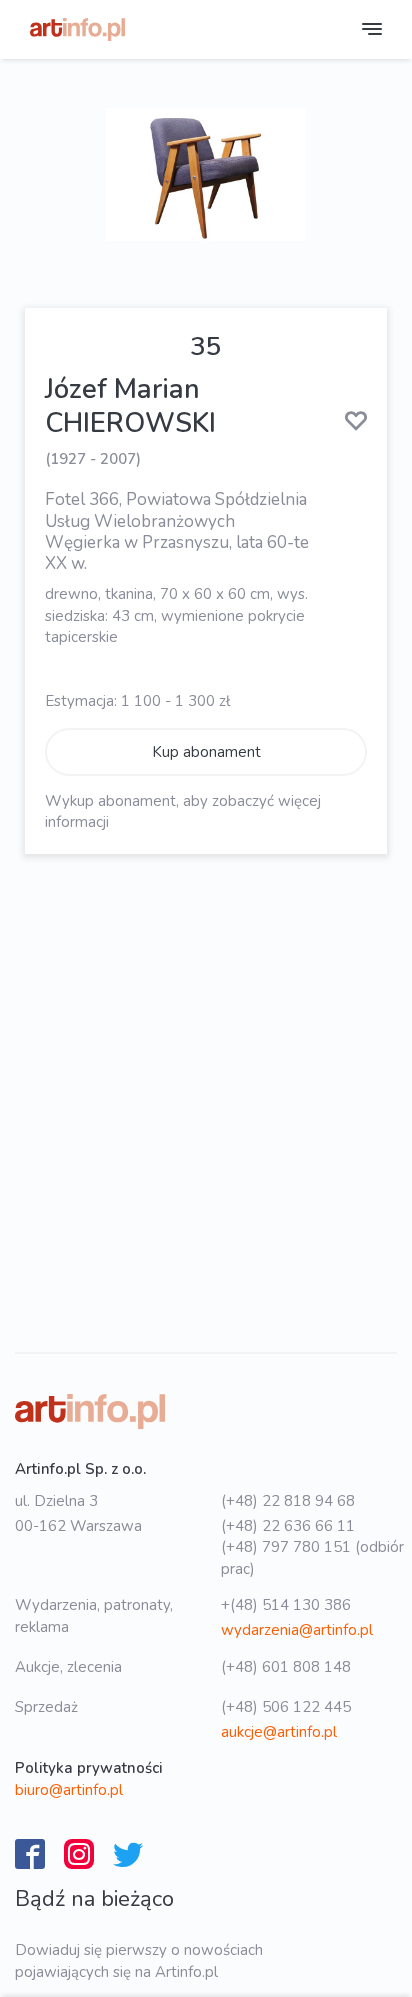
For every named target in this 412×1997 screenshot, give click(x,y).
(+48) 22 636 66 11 (288, 1526)
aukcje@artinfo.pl (279, 1732)
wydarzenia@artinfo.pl (297, 1630)
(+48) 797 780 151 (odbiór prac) (312, 1557)
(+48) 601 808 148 (286, 1667)
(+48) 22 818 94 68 (288, 1501)
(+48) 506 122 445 (286, 1707)
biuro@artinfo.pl (69, 1790)
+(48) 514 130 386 (286, 1605)
